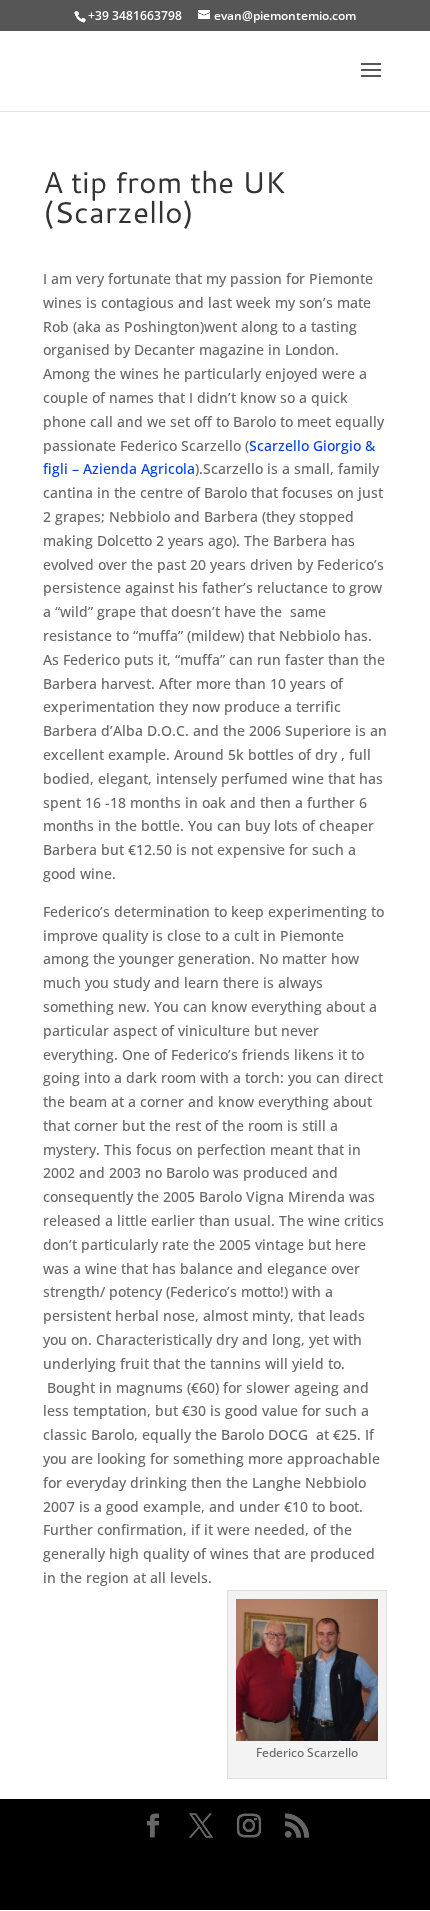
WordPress (215, 1882)
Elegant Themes (211, 1858)
